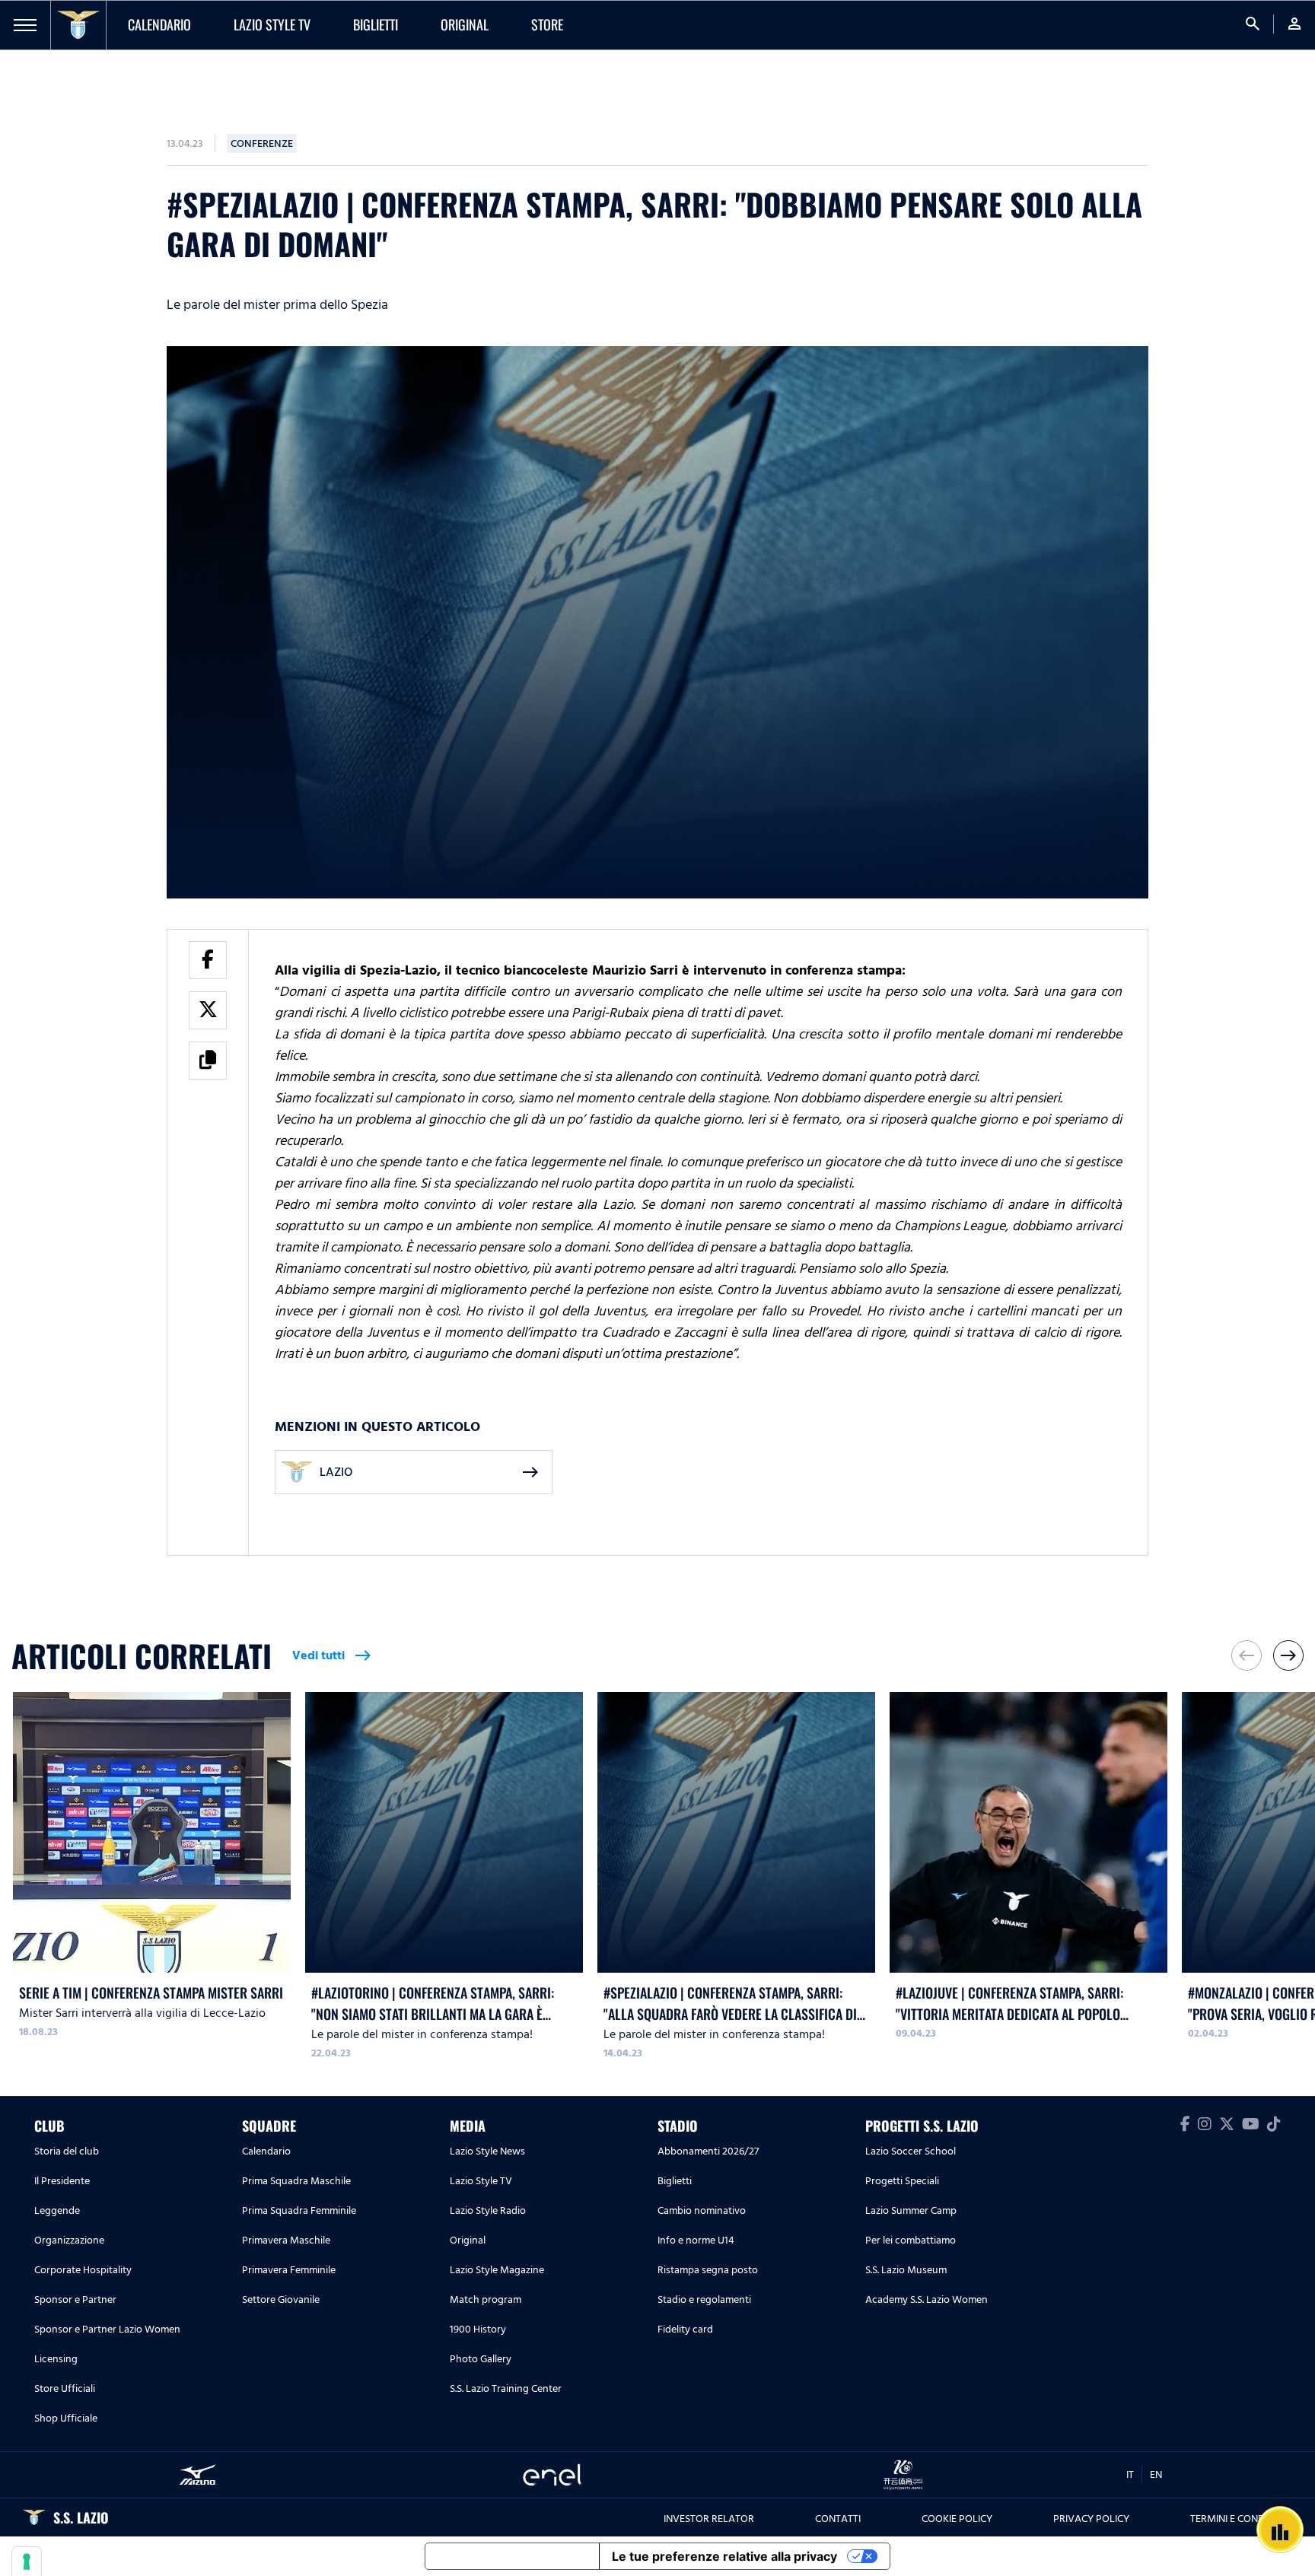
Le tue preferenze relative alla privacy (724, 2556)
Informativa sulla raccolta (512, 2556)
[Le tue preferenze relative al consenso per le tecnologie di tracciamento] (27, 2562)
